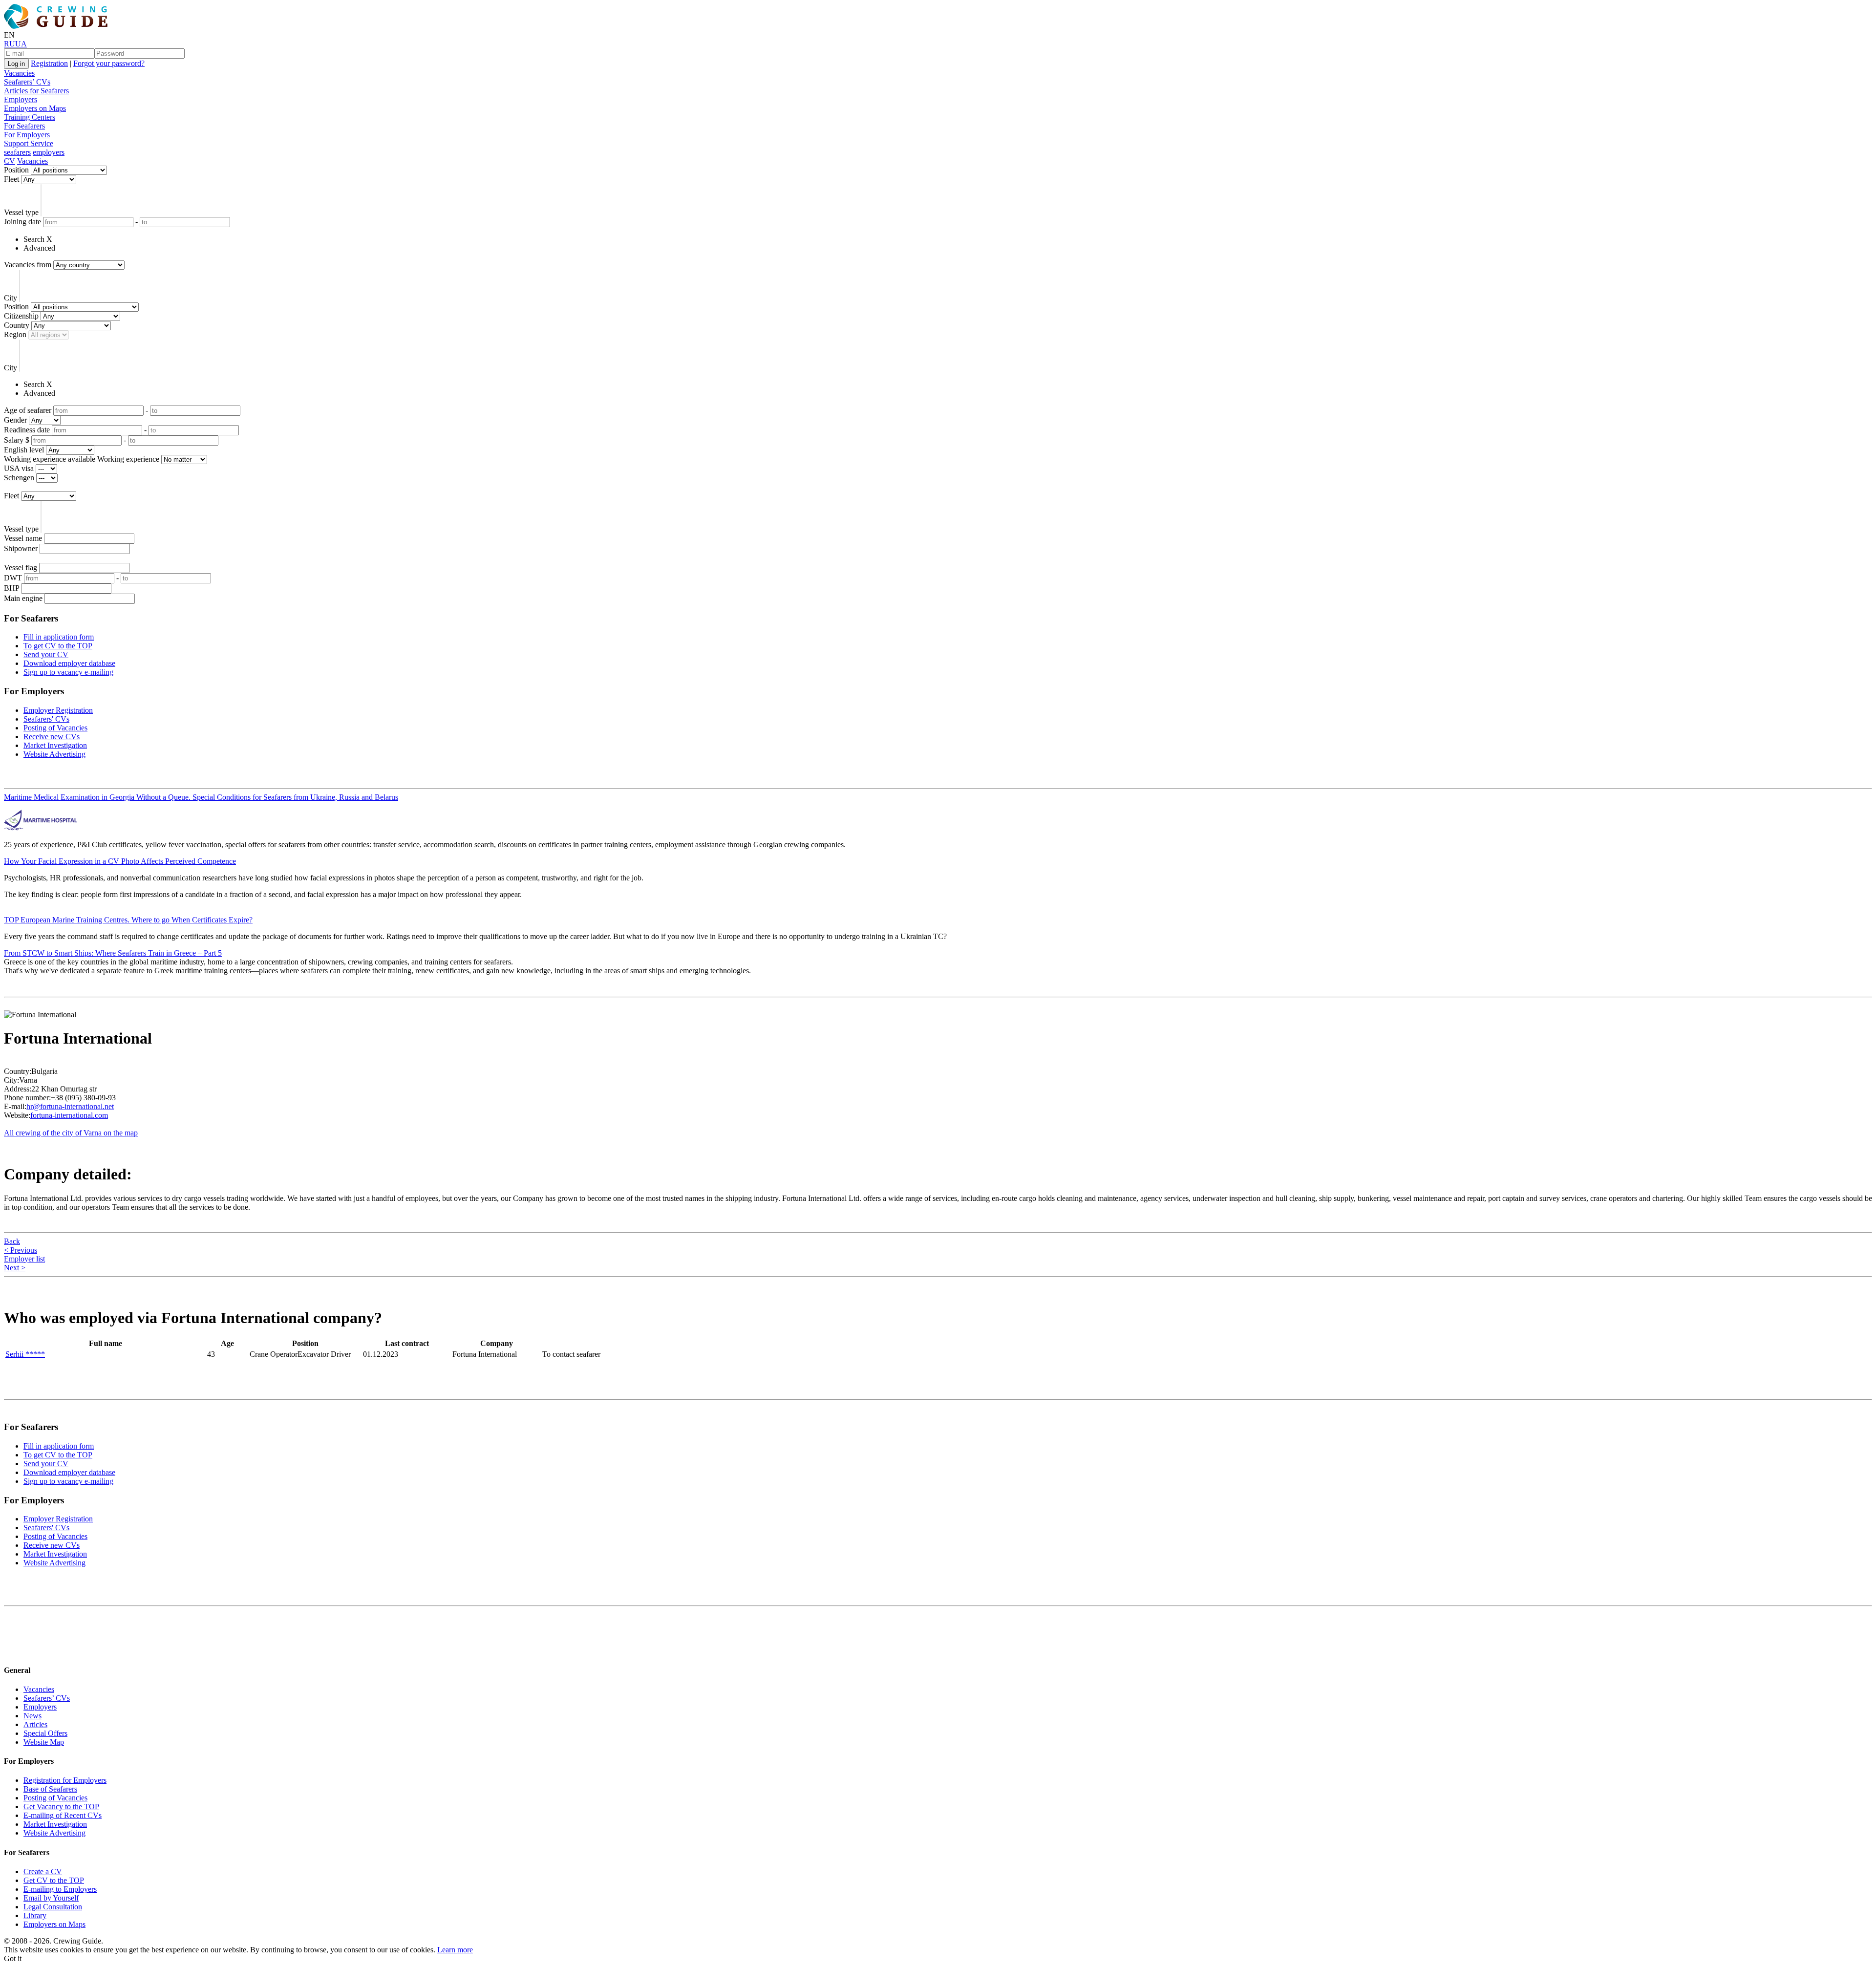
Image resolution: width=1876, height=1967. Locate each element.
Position (16, 170)
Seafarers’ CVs (27, 82)
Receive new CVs (52, 737)
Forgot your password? (109, 63)
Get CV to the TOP (54, 1880)
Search (34, 239)
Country (17, 325)
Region (15, 334)
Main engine (23, 598)
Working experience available (50, 459)
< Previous (21, 1250)
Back (12, 1241)
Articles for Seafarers (36, 91)
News (32, 1716)
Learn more (455, 1950)
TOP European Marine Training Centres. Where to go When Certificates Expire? (128, 920)
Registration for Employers (65, 1780)
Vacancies (19, 73)
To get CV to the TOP (58, 646)
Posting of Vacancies (55, 728)
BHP (11, 588)
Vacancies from (28, 265)
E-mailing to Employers (60, 1889)
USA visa (19, 468)
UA (21, 44)
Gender (15, 420)
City (11, 298)
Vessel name (23, 538)
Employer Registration (58, 710)
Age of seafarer (28, 410)
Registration (49, 63)
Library (35, 1915)
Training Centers (30, 117)
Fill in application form (59, 637)
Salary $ (17, 440)
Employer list (24, 1259)
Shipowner (21, 548)
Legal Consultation (53, 1907)
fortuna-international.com (69, 1115)
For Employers (27, 135)
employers (49, 152)
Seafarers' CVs (46, 719)
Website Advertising (54, 754)
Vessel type (21, 212)
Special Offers (45, 1733)
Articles (35, 1724)
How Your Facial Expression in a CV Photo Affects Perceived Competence (120, 861)
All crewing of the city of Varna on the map (71, 1133)
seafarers (17, 152)
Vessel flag (21, 567)
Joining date (22, 222)
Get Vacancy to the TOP (61, 1807)
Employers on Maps (35, 108)
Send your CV (46, 654)
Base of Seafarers (50, 1789)
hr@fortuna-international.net (70, 1106)
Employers (21, 99)
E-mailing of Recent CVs (63, 1815)
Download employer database (69, 663)
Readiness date (27, 430)
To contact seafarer (571, 1354)
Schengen (19, 478)
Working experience (128, 459)
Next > (15, 1268)
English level (24, 450)
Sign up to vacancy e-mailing (68, 672)
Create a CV (43, 1871)
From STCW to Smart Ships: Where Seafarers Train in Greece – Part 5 (113, 953)
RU (10, 44)
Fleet (11, 179)
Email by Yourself (51, 1898)
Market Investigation (55, 745)
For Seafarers (24, 126)
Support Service (29, 143)
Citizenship (21, 316)
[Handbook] (12, 1651)
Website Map (44, 1742)
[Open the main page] (58, 26)
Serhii (25, 1354)
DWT (13, 578)
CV (10, 161)
